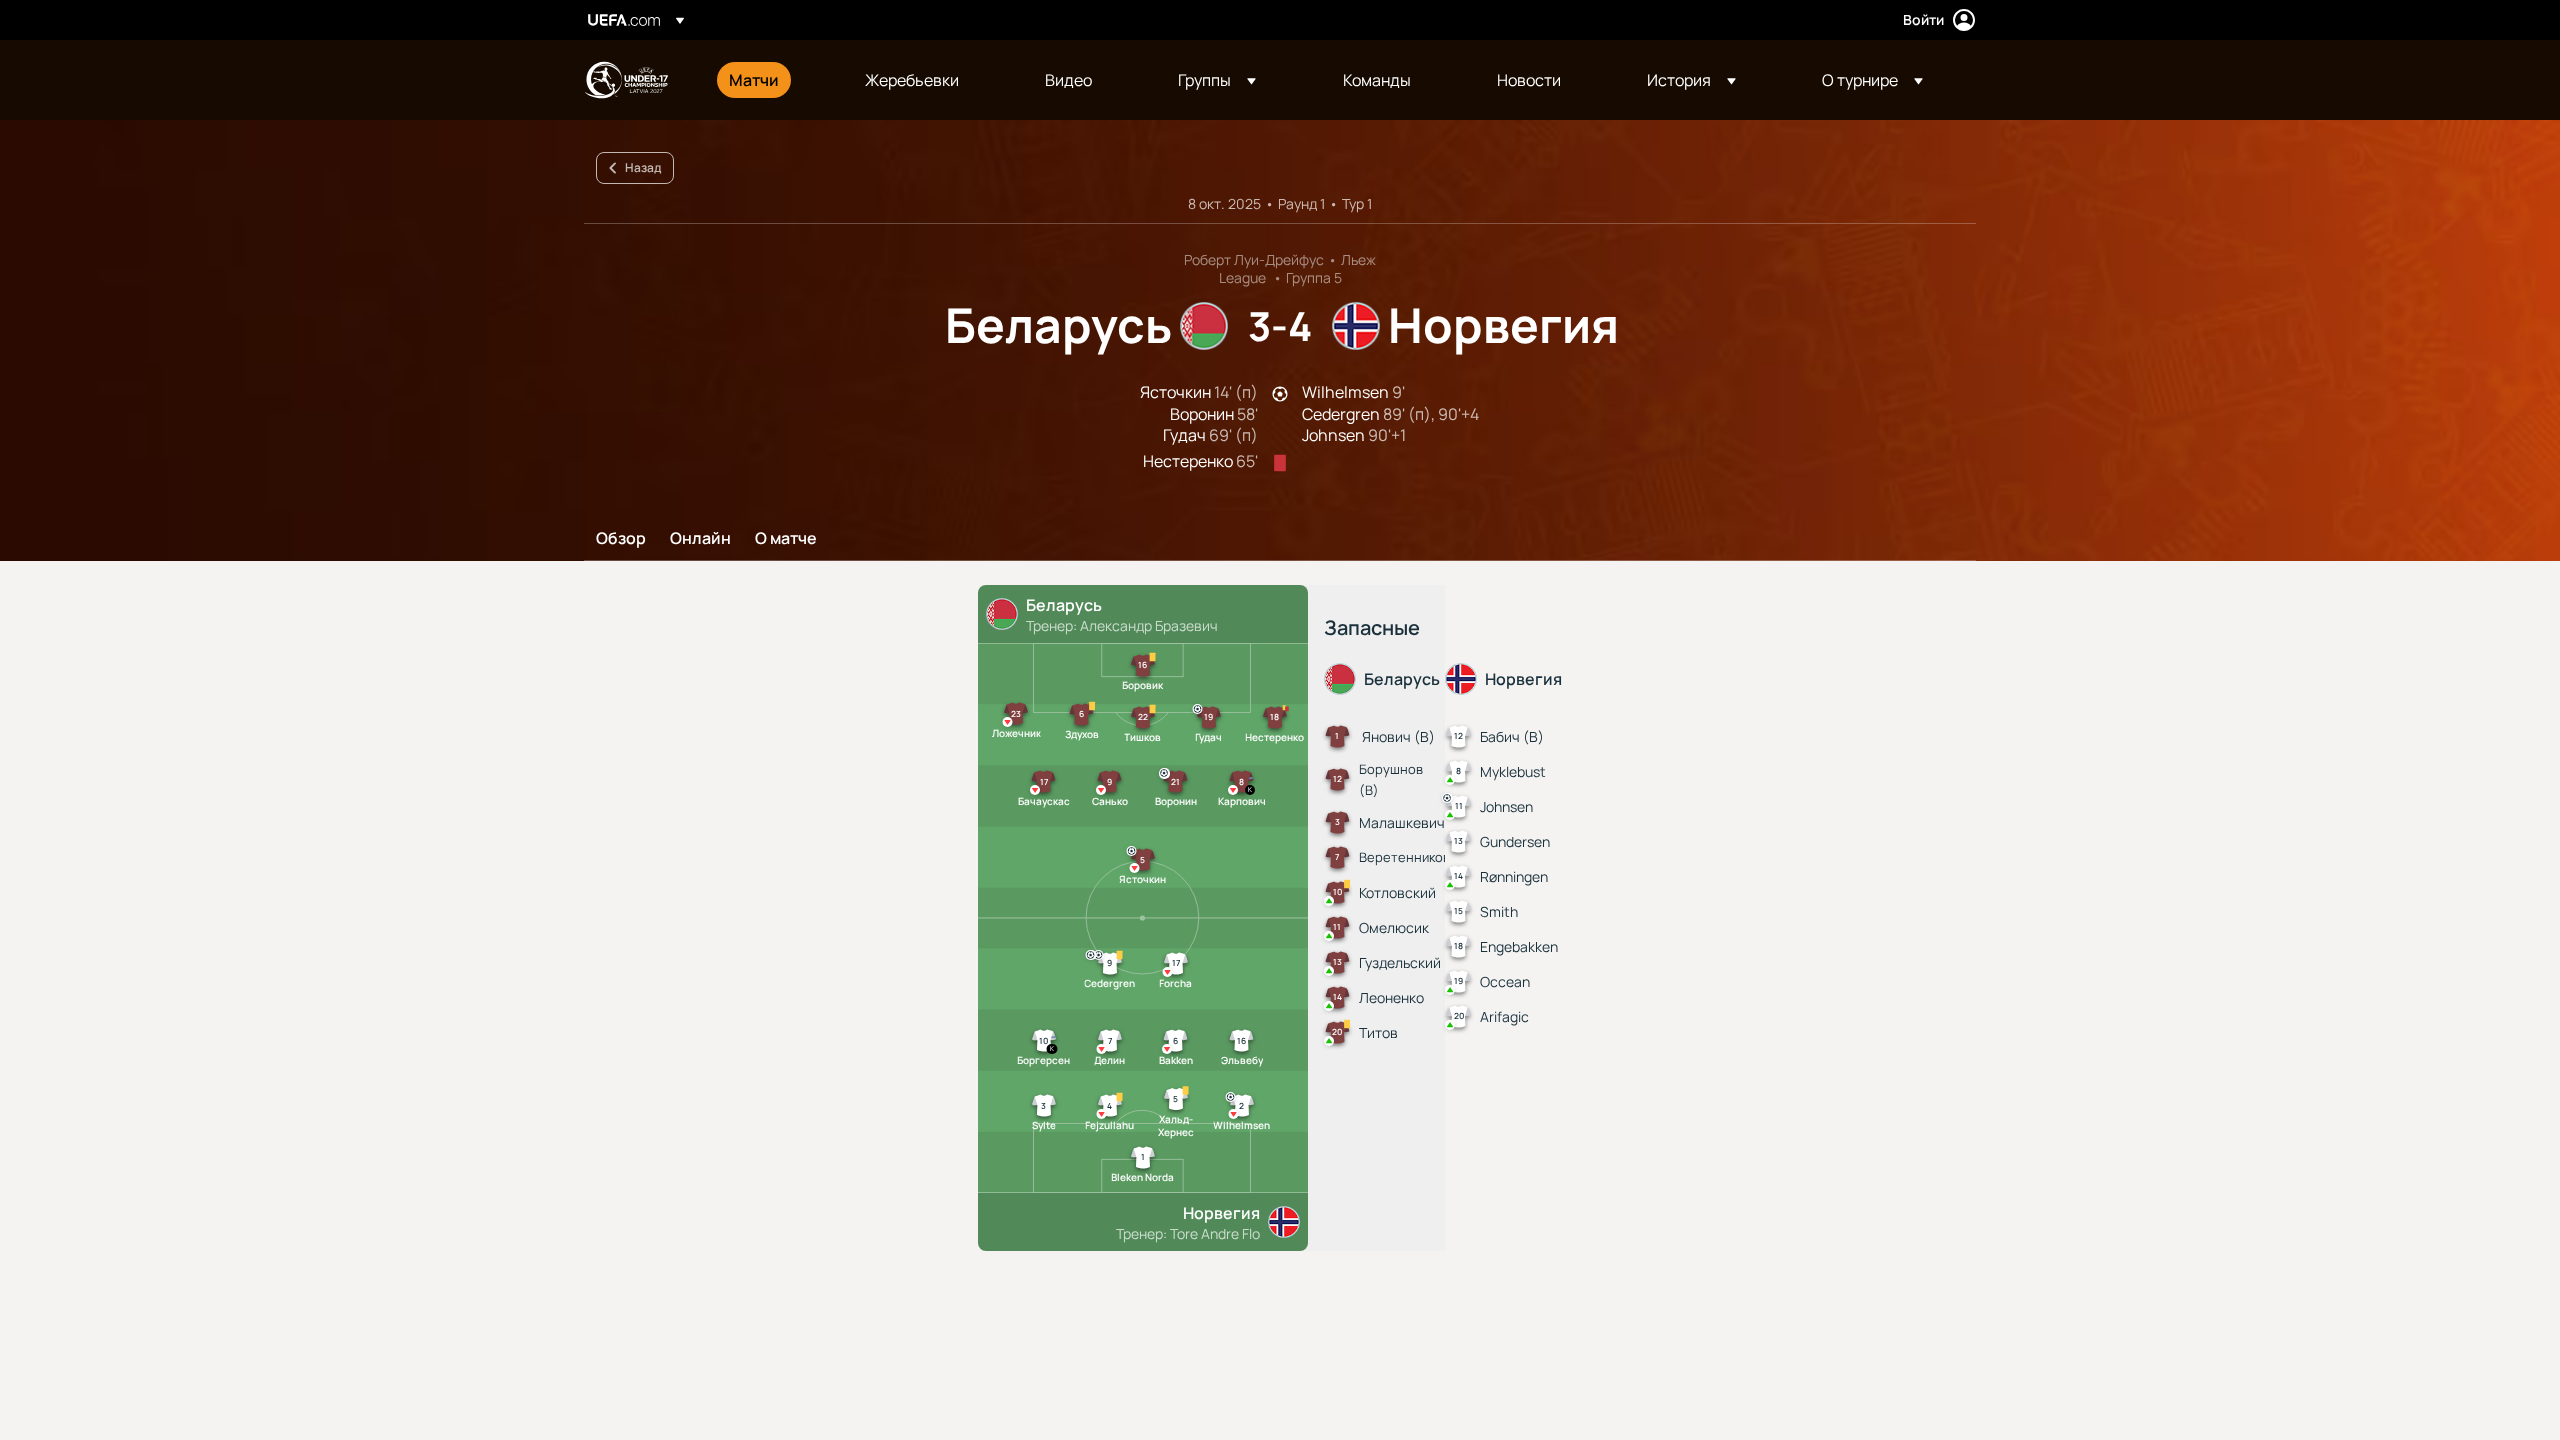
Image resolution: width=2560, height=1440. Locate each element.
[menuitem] (772, 80)
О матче (786, 539)
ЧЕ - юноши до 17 (626, 80)
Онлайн (700, 539)
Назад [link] (643, 167)
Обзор (621, 539)
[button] (1217, 80)
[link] (754, 80)
